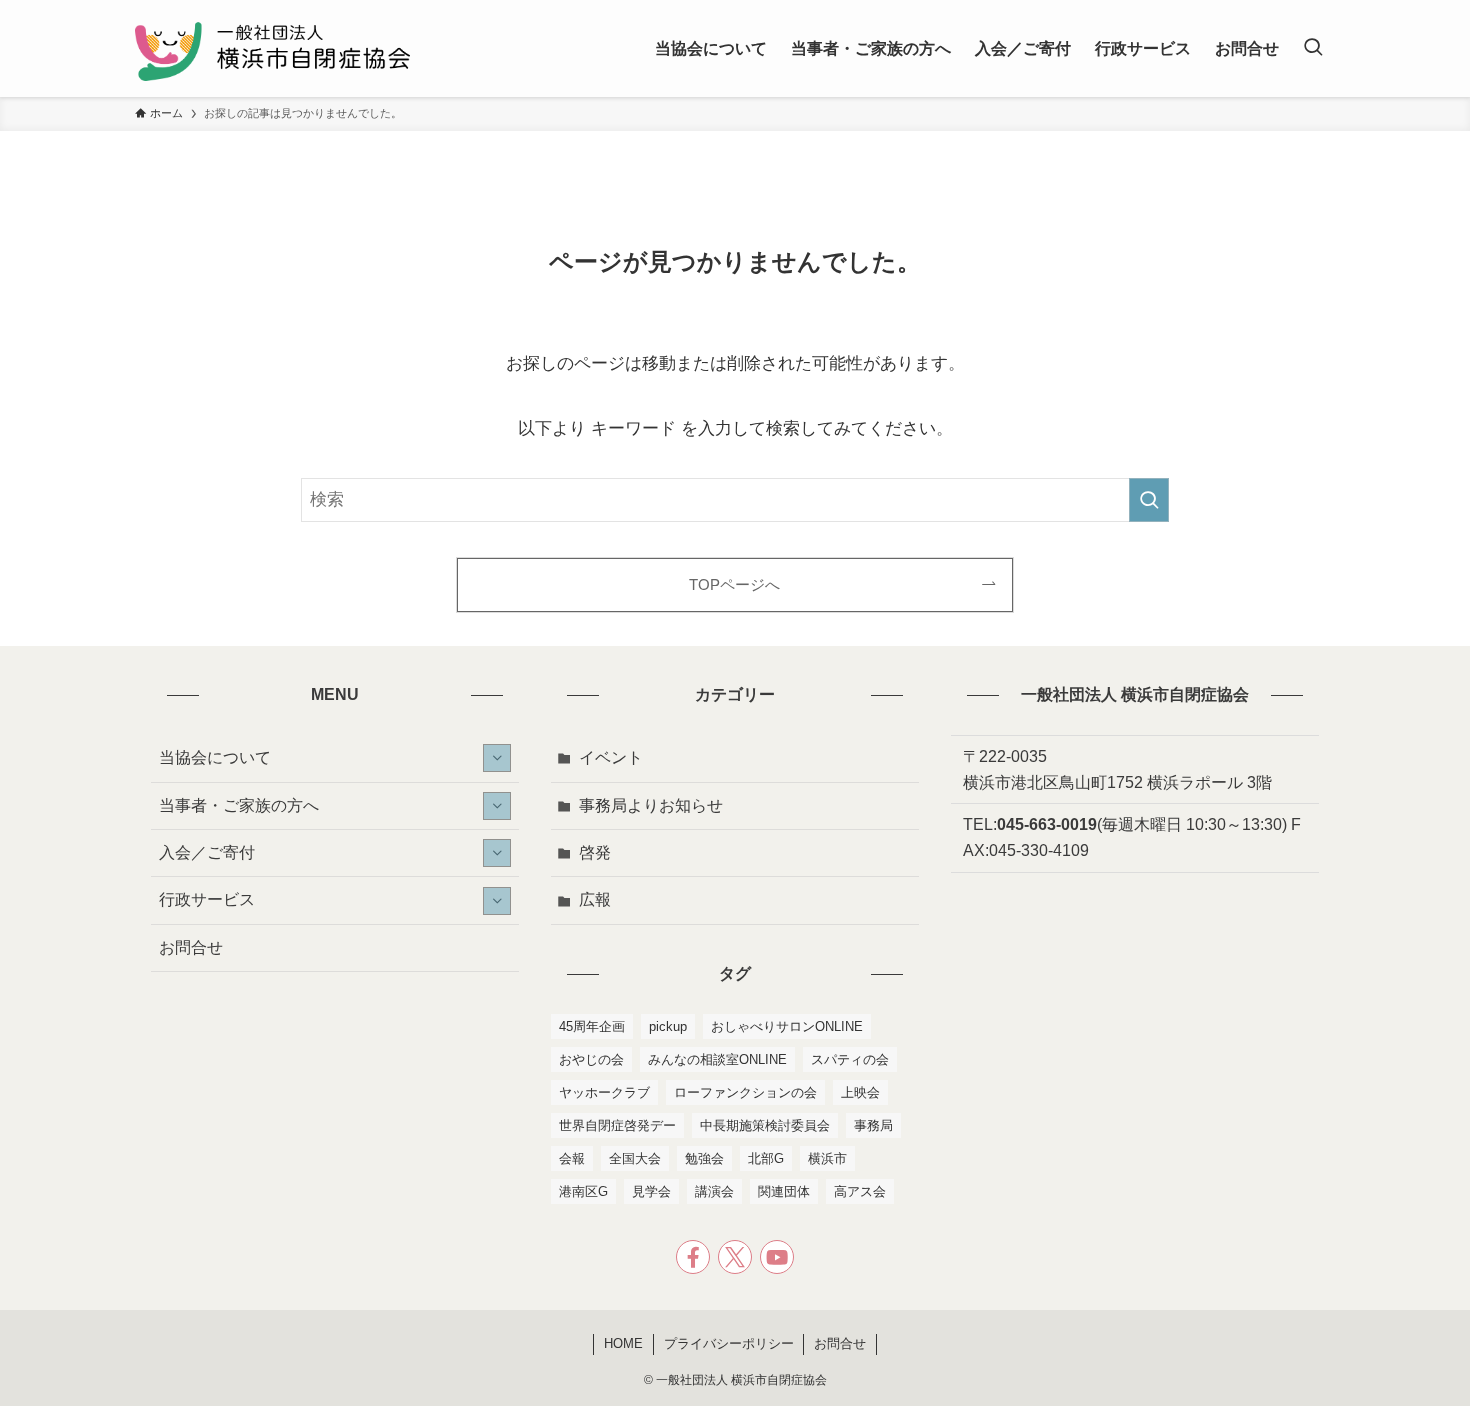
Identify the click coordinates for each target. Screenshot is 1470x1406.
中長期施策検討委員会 (765, 1125)
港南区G (583, 1191)
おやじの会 (591, 1059)
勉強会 (704, 1158)
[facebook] (693, 1257)
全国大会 (635, 1158)
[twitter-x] (735, 1257)
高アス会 (860, 1191)
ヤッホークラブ (604, 1092)
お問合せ (191, 947)
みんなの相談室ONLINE (717, 1059)
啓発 (595, 852)
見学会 (651, 1191)
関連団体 (784, 1191)
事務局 (873, 1125)
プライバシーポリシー (729, 1343)
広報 (595, 899)
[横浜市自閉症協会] (272, 48)
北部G (766, 1158)
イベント (611, 757)
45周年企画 (592, 1026)
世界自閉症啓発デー (617, 1125)
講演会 (714, 1191)
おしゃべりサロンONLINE (787, 1026)
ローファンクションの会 (745, 1092)
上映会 (860, 1092)
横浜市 (827, 1158)
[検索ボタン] (1313, 48)
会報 (572, 1158)
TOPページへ (734, 584)
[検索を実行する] (1149, 500)
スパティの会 (850, 1059)
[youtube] (777, 1257)
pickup (668, 1026)
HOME (623, 1343)
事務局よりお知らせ (651, 805)
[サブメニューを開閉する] (497, 758)
